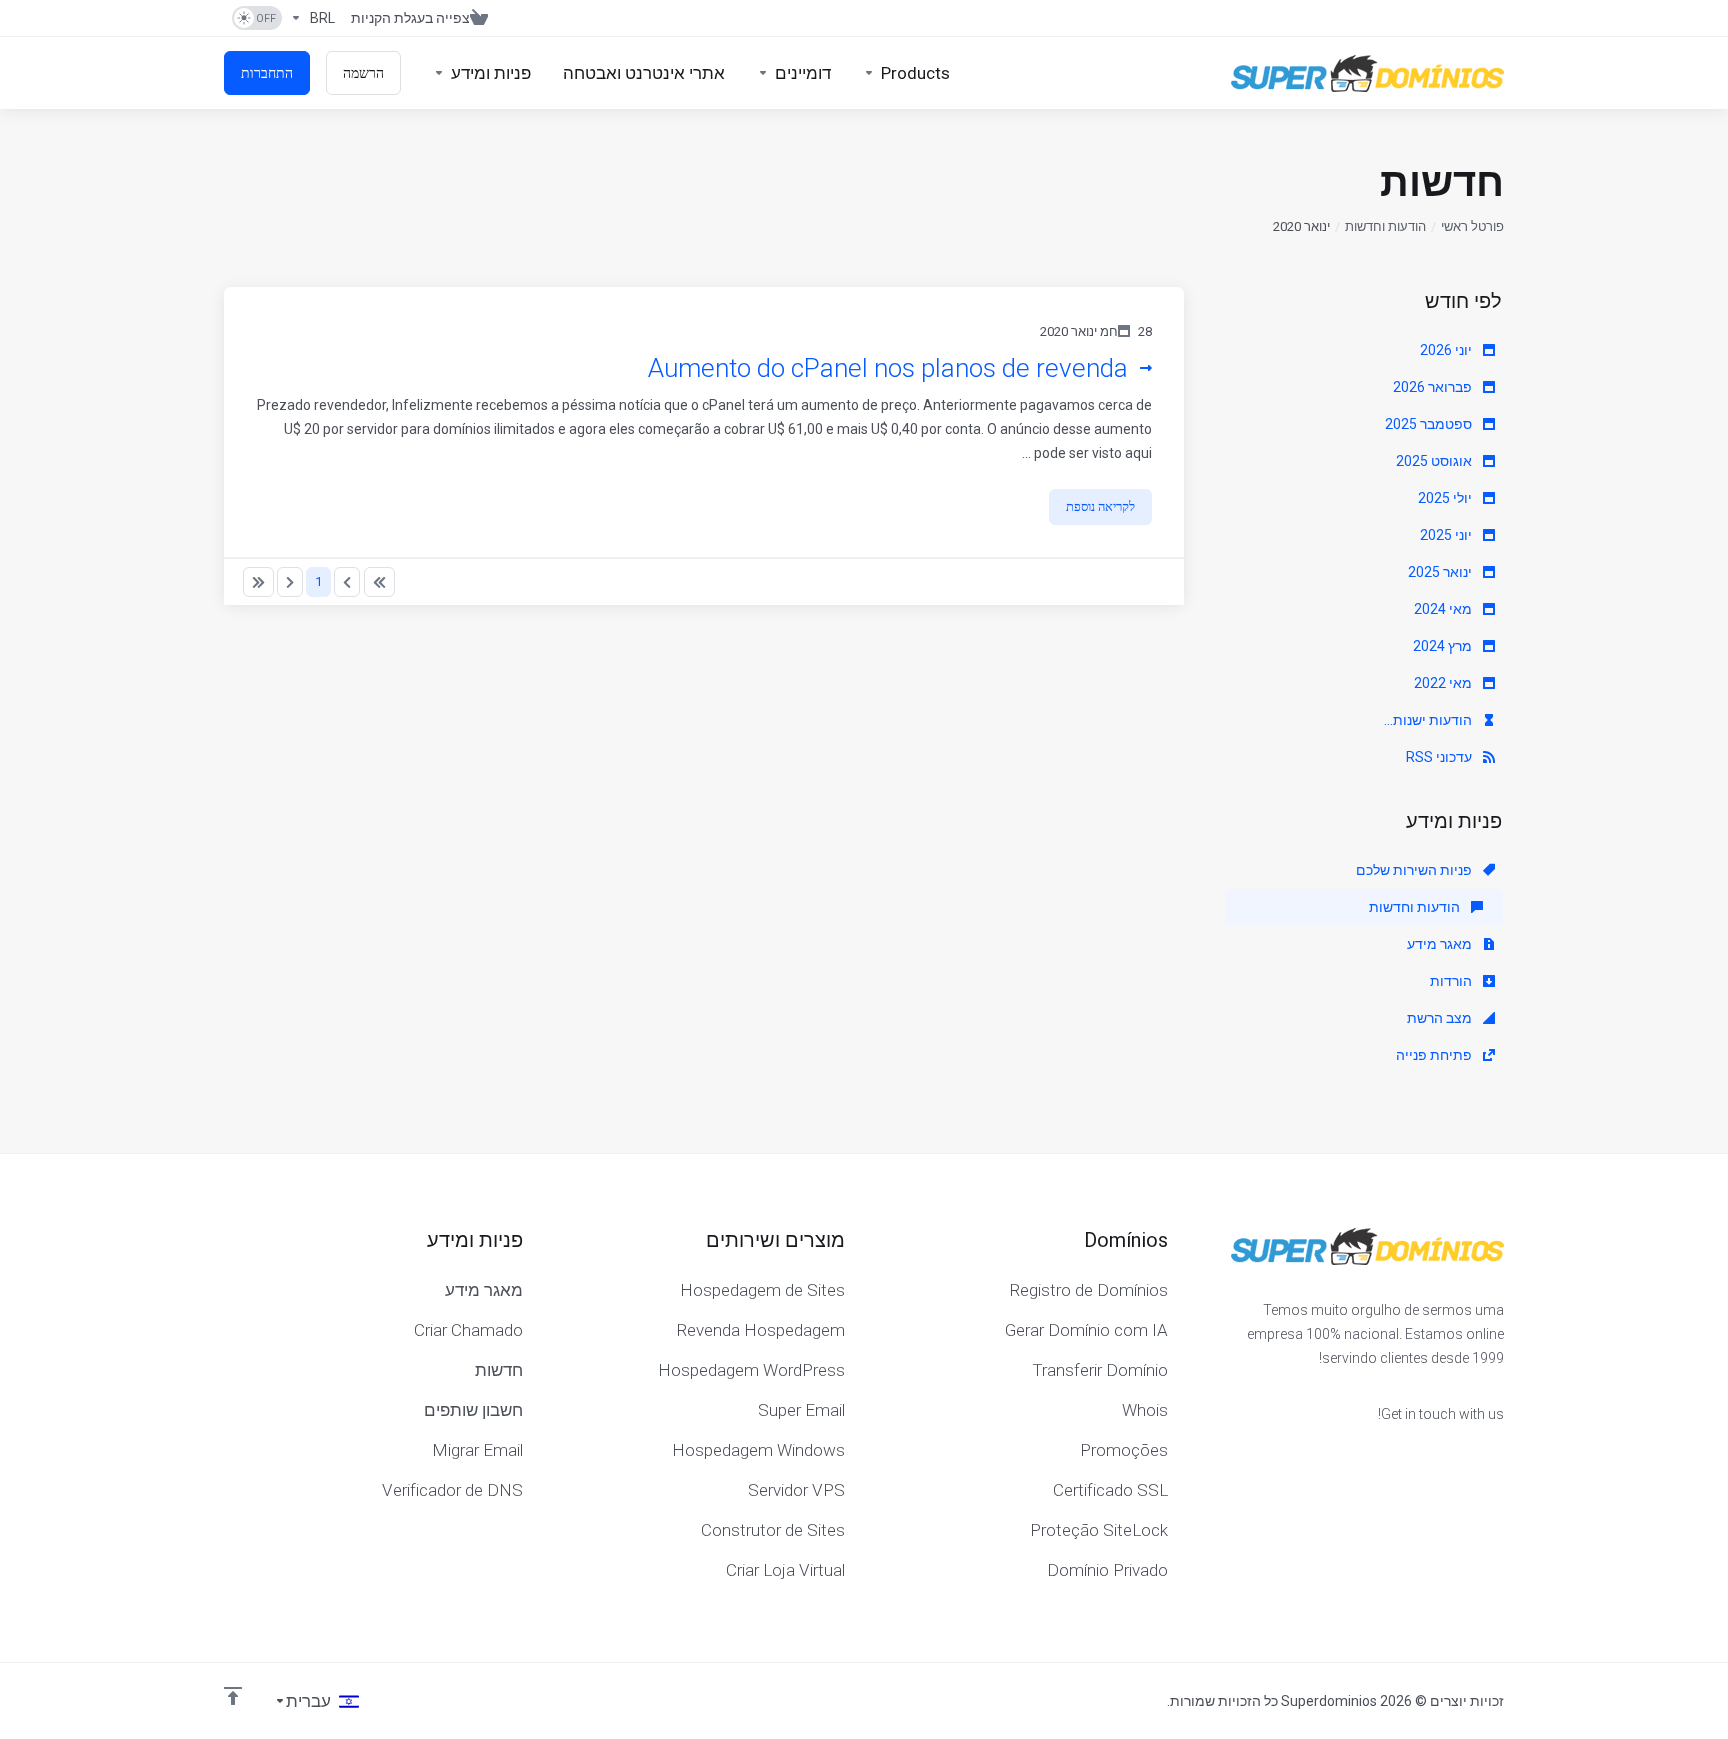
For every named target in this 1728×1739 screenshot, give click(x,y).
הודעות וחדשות (1385, 226)
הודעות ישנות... (1429, 720)
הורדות (1452, 981)
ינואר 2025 (1441, 572)
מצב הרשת (1441, 1018)
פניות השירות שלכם (1415, 870)
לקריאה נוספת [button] (1100, 506)
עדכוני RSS (1440, 757)
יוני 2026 (1447, 350)
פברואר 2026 (1434, 387)
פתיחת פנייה (1435, 1055)
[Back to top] (233, 1696)
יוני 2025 (1447, 535)
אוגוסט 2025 (1435, 461)
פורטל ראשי (1472, 226)
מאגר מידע (1441, 944)
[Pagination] (379, 582)
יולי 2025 (1446, 498)
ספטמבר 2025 (1430, 424)
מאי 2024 (1444, 609)
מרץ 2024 (1444, 646)
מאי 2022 (1444, 683)
